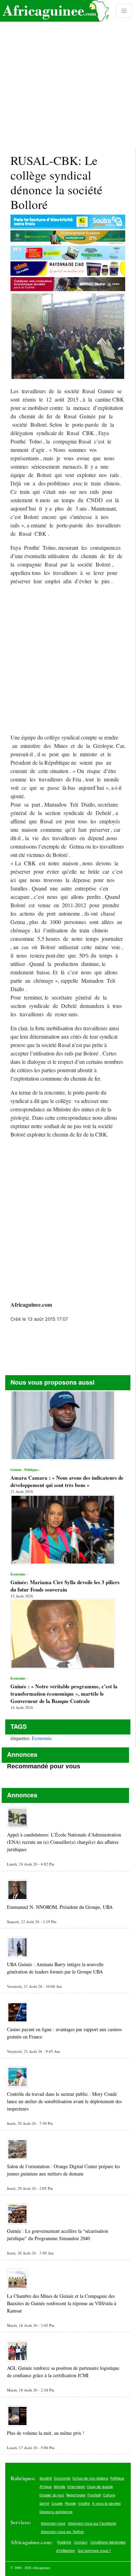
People (70, 2503)
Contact (81, 2542)
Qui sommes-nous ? (94, 2550)
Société (46, 2478)
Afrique (46, 2487)
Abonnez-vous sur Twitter (62, 2532)
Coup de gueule (100, 2487)
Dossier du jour (52, 2495)
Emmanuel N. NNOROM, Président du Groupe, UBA (60, 1907)
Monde (59, 2487)
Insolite (84, 2503)
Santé (44, 2503)
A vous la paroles (106, 2503)
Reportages (76, 2495)
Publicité (64, 2542)
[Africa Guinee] (54, 11)
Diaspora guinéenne (56, 2512)
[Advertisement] (68, 74)
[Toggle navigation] (124, 11)
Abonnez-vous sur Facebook (92, 2523)
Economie (42, 1738)
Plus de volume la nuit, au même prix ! (46, 2433)
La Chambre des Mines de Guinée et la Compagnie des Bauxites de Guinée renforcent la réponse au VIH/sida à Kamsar (62, 2303)
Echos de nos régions (90, 2478)
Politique (117, 2478)
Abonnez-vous (53, 2523)
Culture (109, 2495)
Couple (57, 2503)
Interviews (76, 2487)
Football (94, 2495)
